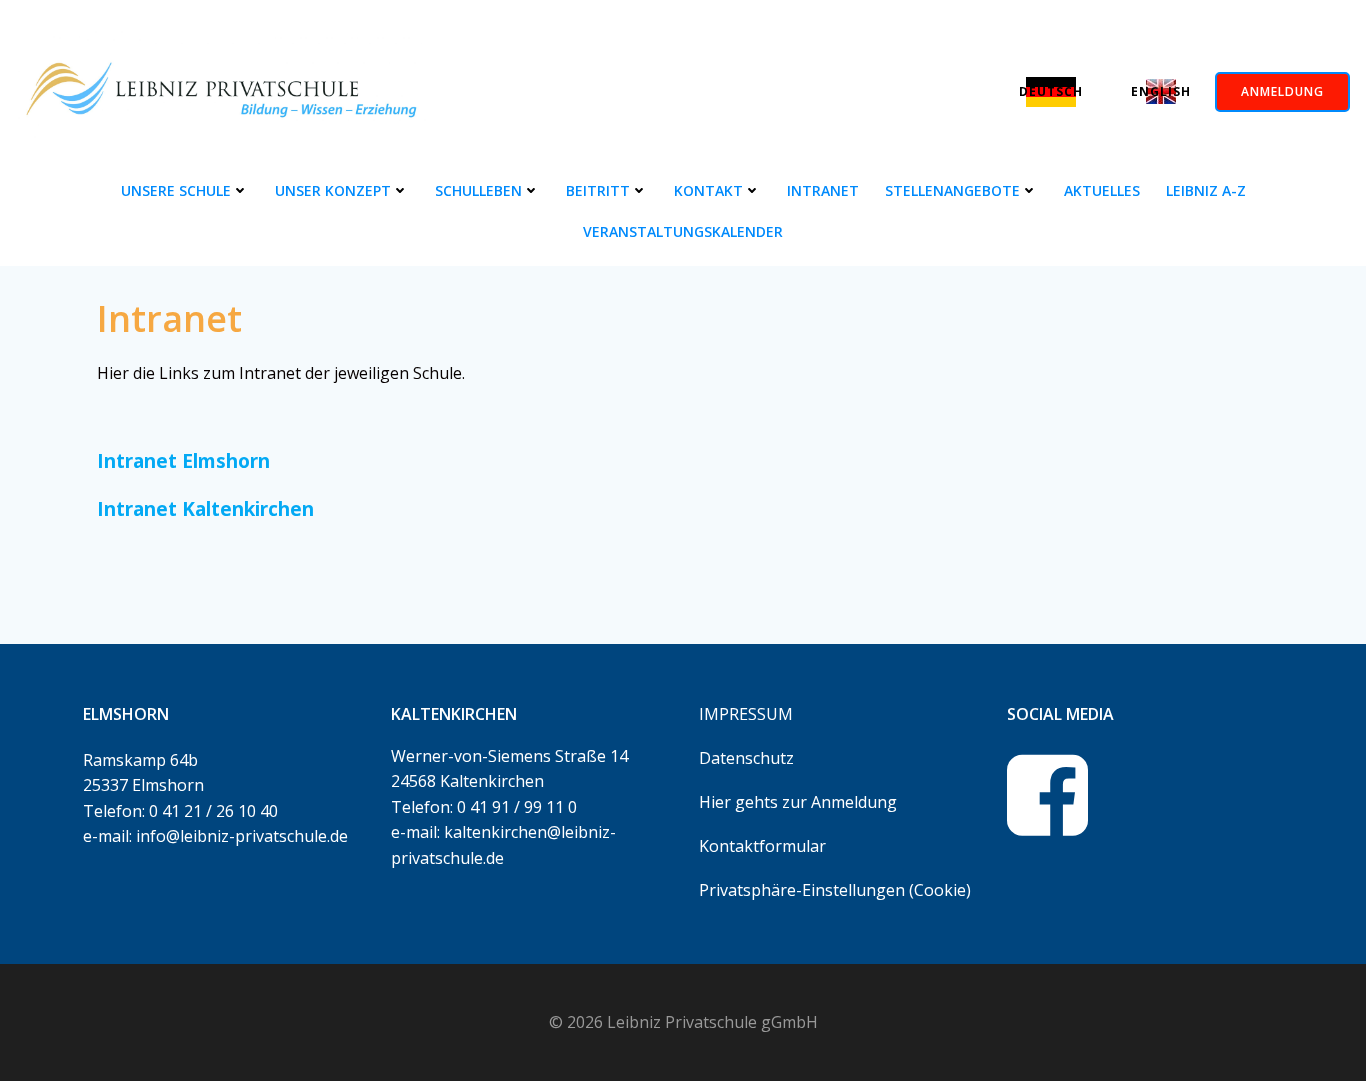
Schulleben (478, 190)
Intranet (823, 190)
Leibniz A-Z (1206, 190)
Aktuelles (1102, 190)
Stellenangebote (952, 190)
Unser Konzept (333, 190)
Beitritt (598, 190)
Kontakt (708, 190)
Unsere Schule (176, 190)
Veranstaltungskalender (683, 231)
